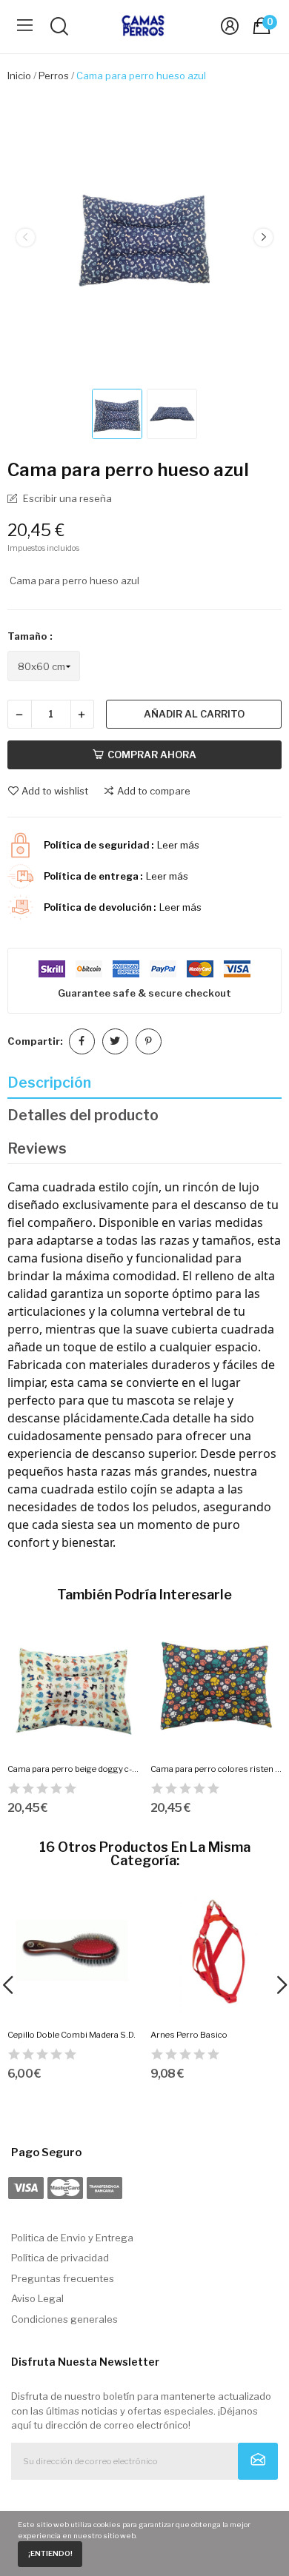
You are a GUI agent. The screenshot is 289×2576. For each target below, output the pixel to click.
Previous (25, 238)
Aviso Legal (37, 2298)
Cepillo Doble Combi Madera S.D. (72, 2035)
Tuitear (115, 1041)
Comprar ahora (152, 755)
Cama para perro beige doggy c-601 (73, 1769)
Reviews (37, 1148)
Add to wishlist (55, 791)
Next (263, 238)
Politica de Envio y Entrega (72, 2238)
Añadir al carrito (194, 714)
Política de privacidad (60, 2258)
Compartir (82, 1041)
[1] (258, 2461)
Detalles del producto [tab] (83, 1115)
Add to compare (154, 791)
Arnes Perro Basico (189, 2035)
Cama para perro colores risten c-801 (216, 1769)
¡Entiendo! (50, 2553)
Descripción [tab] (49, 1083)
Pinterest (149, 1041)
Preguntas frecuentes (63, 2278)
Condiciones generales (64, 2319)
